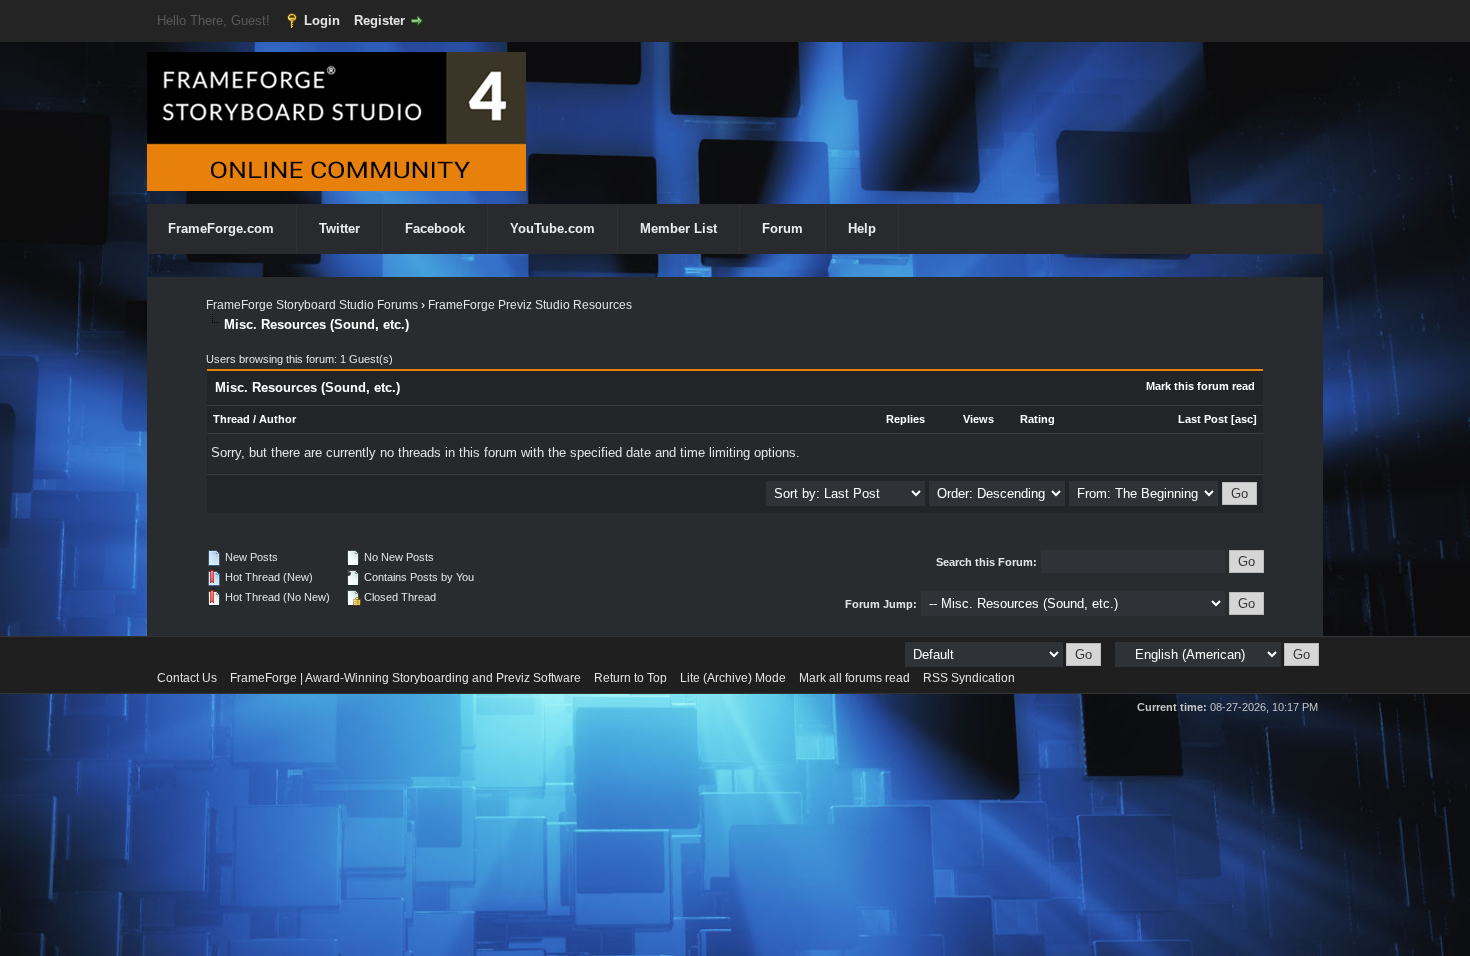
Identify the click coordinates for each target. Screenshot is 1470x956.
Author (277, 419)
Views (978, 419)
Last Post (1203, 419)
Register (379, 20)
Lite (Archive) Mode (733, 678)
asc (1244, 419)
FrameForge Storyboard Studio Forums (312, 305)
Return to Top (630, 678)
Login (322, 20)
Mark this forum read (1200, 386)
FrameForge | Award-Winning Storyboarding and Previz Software (405, 678)
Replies (905, 419)
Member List (678, 228)
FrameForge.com (221, 228)
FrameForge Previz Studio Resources (530, 305)
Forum (782, 228)
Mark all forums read (854, 678)
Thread (231, 419)
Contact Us (187, 678)
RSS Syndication (969, 678)
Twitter (339, 228)
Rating (1037, 419)
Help (862, 228)
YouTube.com (552, 228)
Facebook (435, 228)
